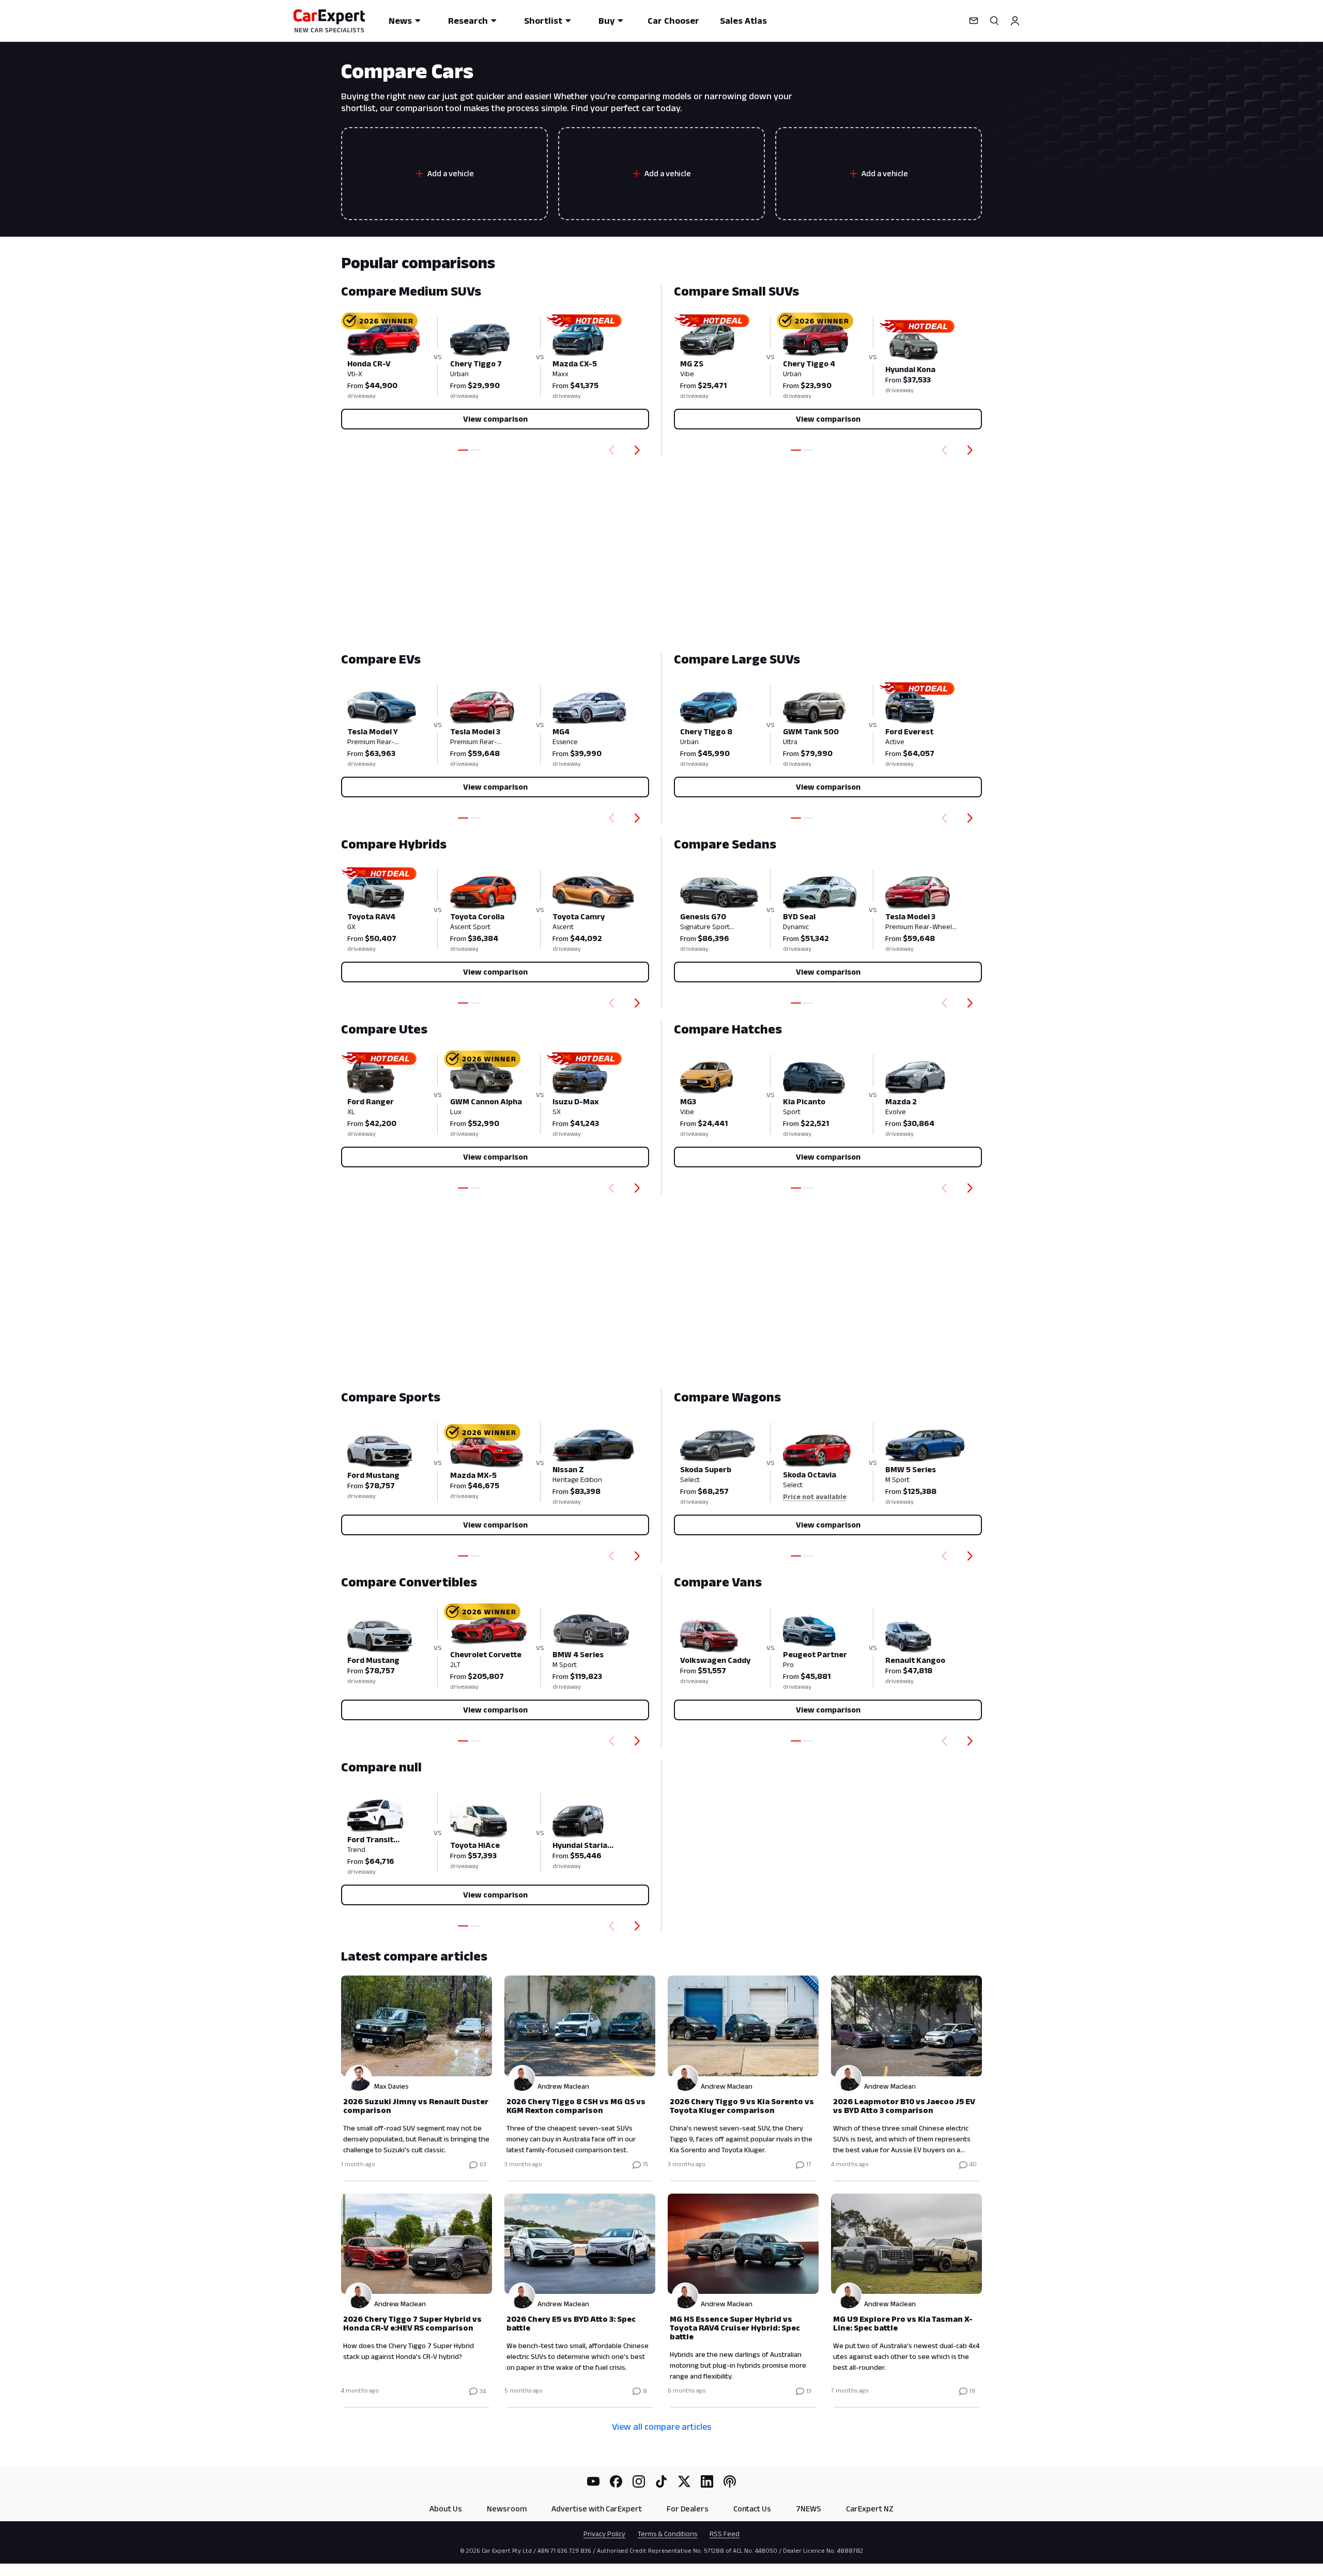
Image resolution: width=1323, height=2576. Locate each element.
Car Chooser (673, 21)
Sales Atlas (743, 21)
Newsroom (507, 2509)
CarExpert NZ (870, 2509)
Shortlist (543, 21)
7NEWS (809, 2509)
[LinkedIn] (707, 2481)
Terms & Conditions (667, 2534)
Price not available (815, 1497)
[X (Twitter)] (684, 2481)
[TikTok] (661, 2481)
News (400, 21)
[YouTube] (593, 2481)
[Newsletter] (974, 21)
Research (468, 21)
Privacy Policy (604, 2534)
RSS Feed (725, 2534)
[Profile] (1015, 21)
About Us (446, 2509)
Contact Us (752, 2509)
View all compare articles (662, 2427)
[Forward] (639, 450)
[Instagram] (639, 2481)
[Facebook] (616, 2481)
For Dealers (688, 2509)
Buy (606, 21)
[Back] (609, 450)
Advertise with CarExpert (597, 2509)
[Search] (994, 21)
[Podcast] (730, 2481)
